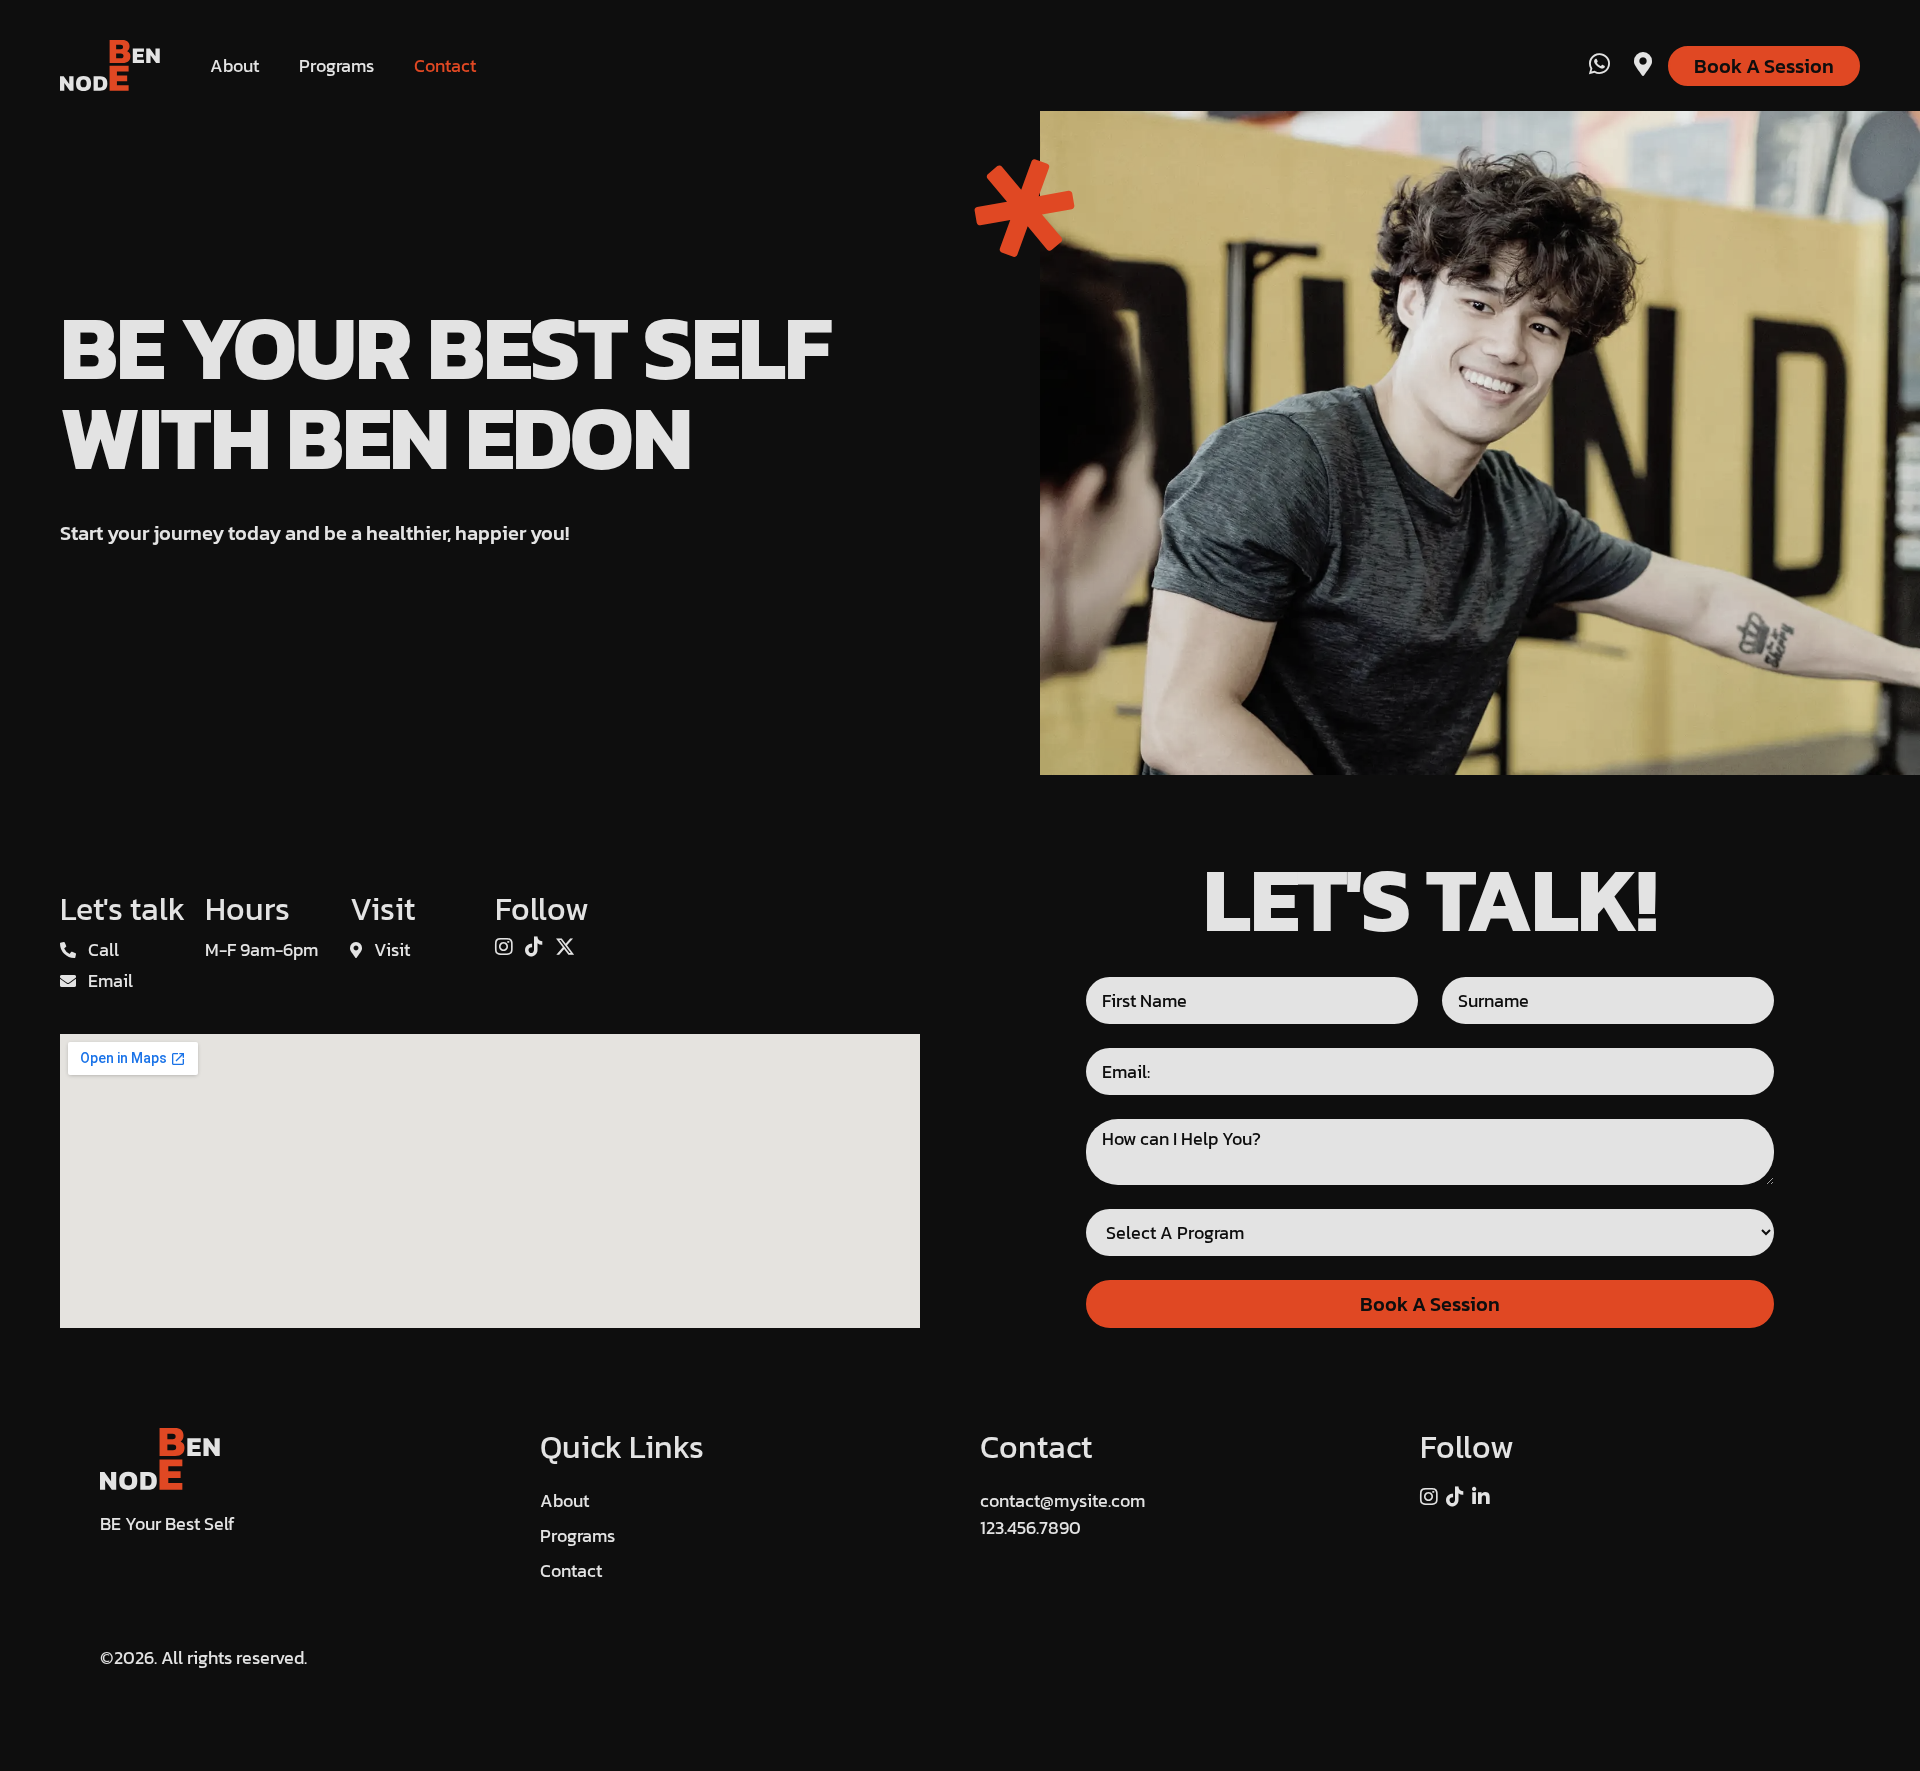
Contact (445, 65)
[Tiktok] (534, 948)
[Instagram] (504, 948)
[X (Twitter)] (565, 948)
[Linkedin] (1481, 1497)
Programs (336, 65)
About (234, 65)
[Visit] (1643, 65)
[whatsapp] (1599, 65)
